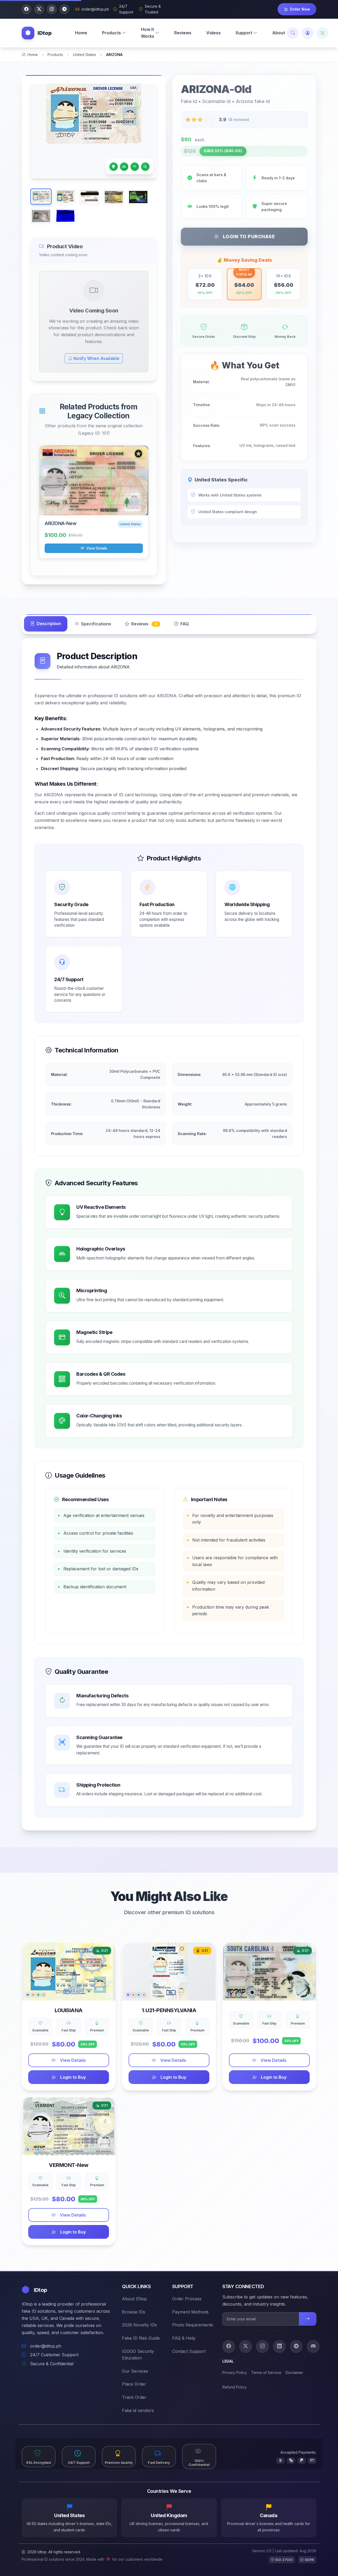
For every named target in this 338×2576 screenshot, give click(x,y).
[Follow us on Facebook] (26, 9)
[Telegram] (296, 2346)
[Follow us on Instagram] (52, 9)
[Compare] (308, 536)
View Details (97, 548)
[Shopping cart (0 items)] (322, 33)
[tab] (46, 624)
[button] (114, 33)
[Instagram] (262, 2346)
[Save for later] (282, 536)
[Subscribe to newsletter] (308, 2319)
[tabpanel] (169, 1234)
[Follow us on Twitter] (39, 9)
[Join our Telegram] (64, 9)
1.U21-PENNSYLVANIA (169, 2010)
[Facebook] (229, 2346)
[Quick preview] (141, 511)
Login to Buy (73, 2077)
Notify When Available (96, 358)
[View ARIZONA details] (94, 481)
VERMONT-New (69, 2165)
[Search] (293, 33)
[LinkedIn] (279, 2346)
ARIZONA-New (60, 523)
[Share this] (295, 536)
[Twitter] (246, 2346)
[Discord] (313, 2346)
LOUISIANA (69, 2010)
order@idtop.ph (46, 2346)
